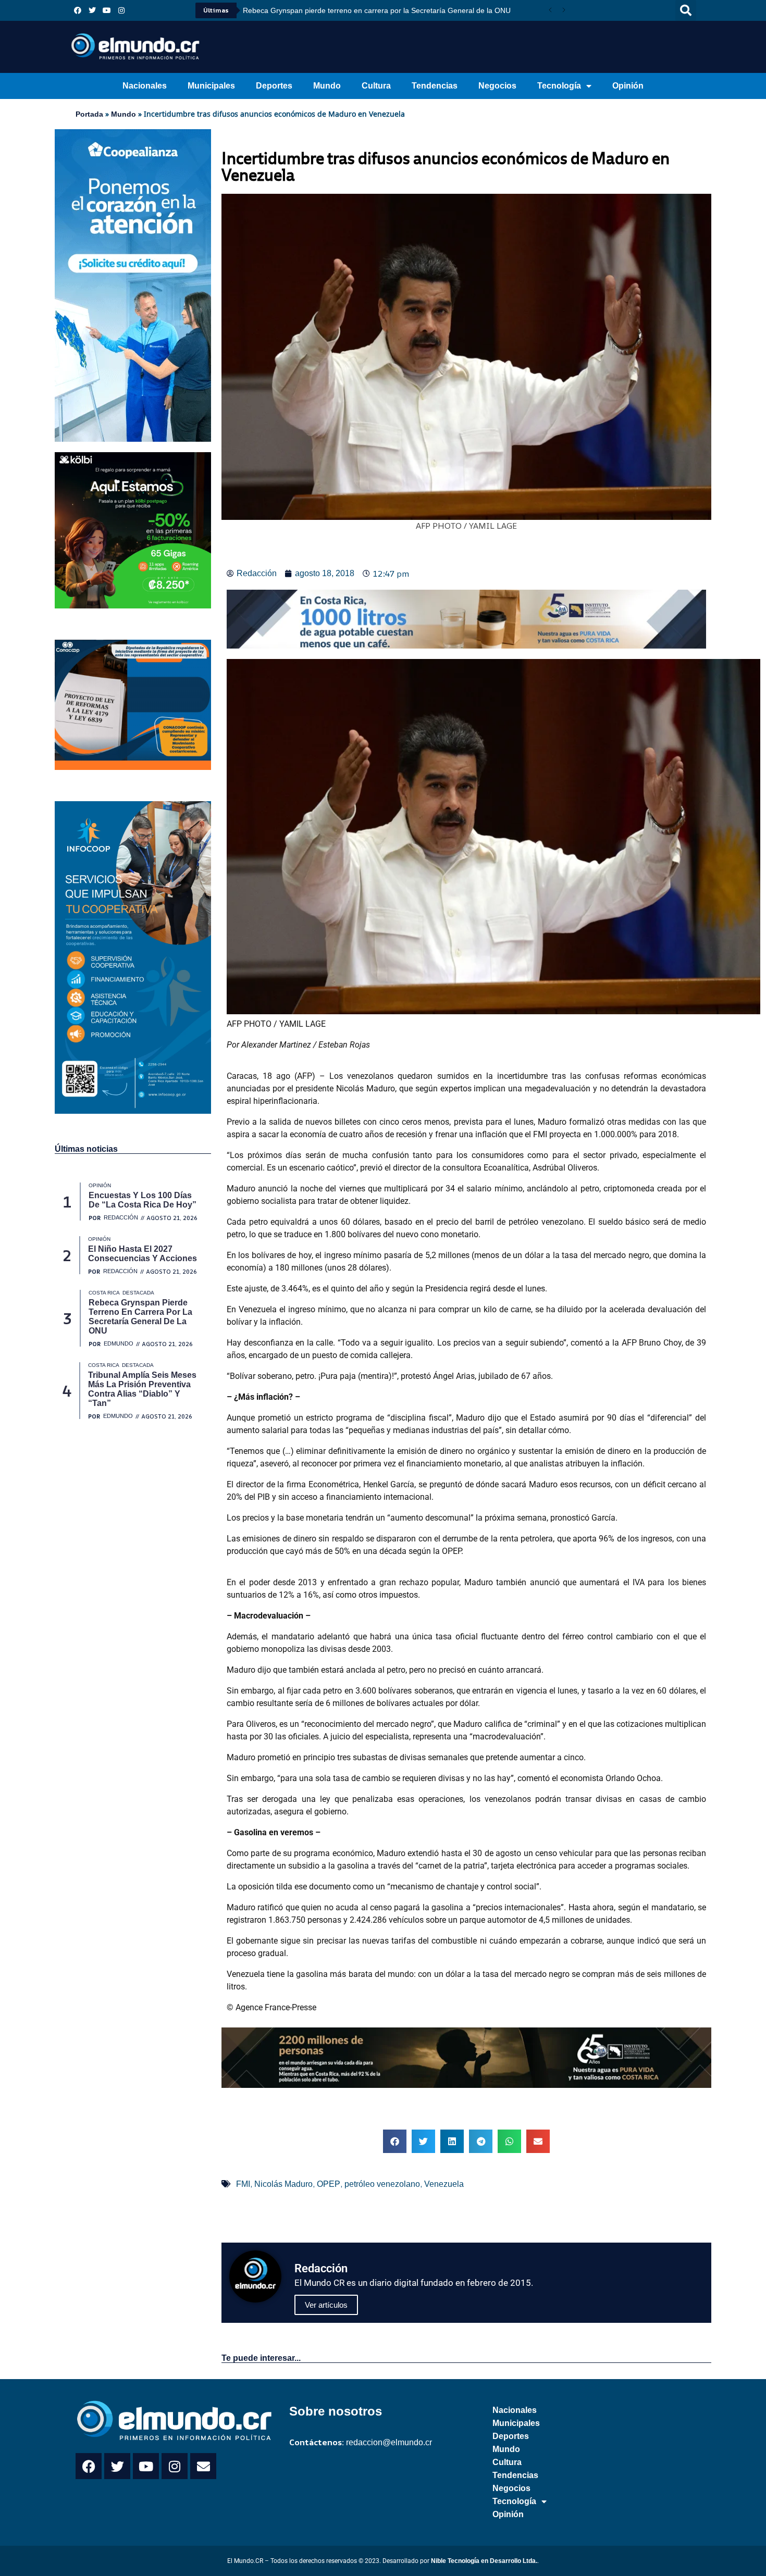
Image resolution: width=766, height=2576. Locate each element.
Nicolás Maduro (283, 2184)
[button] (686, 10)
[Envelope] (203, 2466)
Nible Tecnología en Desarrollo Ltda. (484, 2561)
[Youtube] (107, 10)
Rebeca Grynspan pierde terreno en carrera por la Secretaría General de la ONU (377, 10)
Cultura (376, 86)
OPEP (329, 2184)
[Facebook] (78, 10)
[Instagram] (121, 10)
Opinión (628, 86)
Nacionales (145, 86)
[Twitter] (92, 10)
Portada (89, 114)
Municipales (211, 86)
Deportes (274, 86)
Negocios (497, 86)
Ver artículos (326, 2305)
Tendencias (435, 86)
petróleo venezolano (382, 2184)
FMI (243, 2184)
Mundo (327, 86)
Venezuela (444, 2184)
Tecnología (559, 86)
